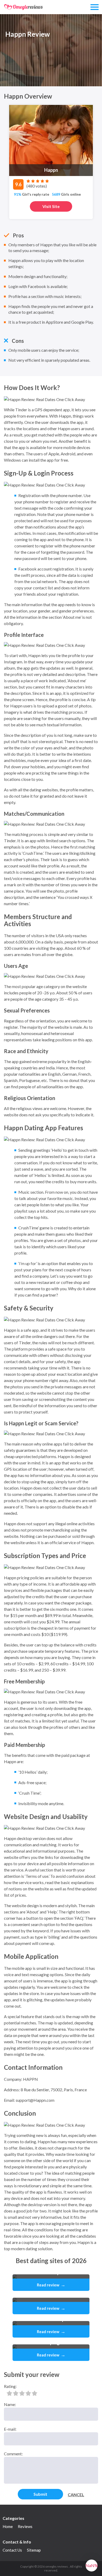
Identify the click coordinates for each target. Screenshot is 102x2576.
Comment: (13, 2454)
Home (8, 2526)
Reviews (25, 2526)
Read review (51, 2285)
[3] (22, 2393)
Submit (40, 2494)
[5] (35, 2393)
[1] (9, 2393)
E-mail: (10, 2429)
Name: (10, 2404)
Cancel (76, 2495)
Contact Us (12, 2550)
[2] (16, 2393)
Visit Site (51, 206)
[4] (28, 2393)
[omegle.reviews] (24, 7)
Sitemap (34, 2550)
